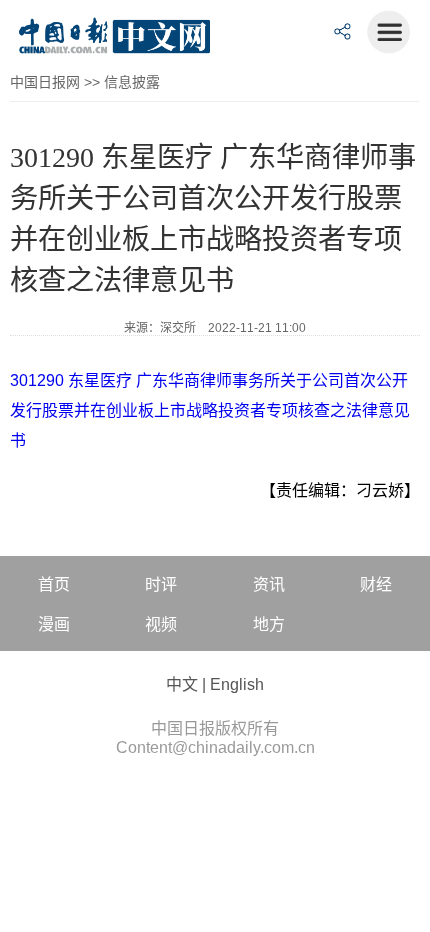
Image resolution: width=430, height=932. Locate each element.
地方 (269, 624)
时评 (161, 584)
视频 (161, 624)
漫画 (54, 624)
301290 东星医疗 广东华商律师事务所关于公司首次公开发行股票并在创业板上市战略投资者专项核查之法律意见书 (210, 410)
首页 (54, 584)
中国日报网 (45, 82)
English (237, 684)
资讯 (269, 584)
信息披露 (132, 82)
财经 (376, 584)
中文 (182, 684)
